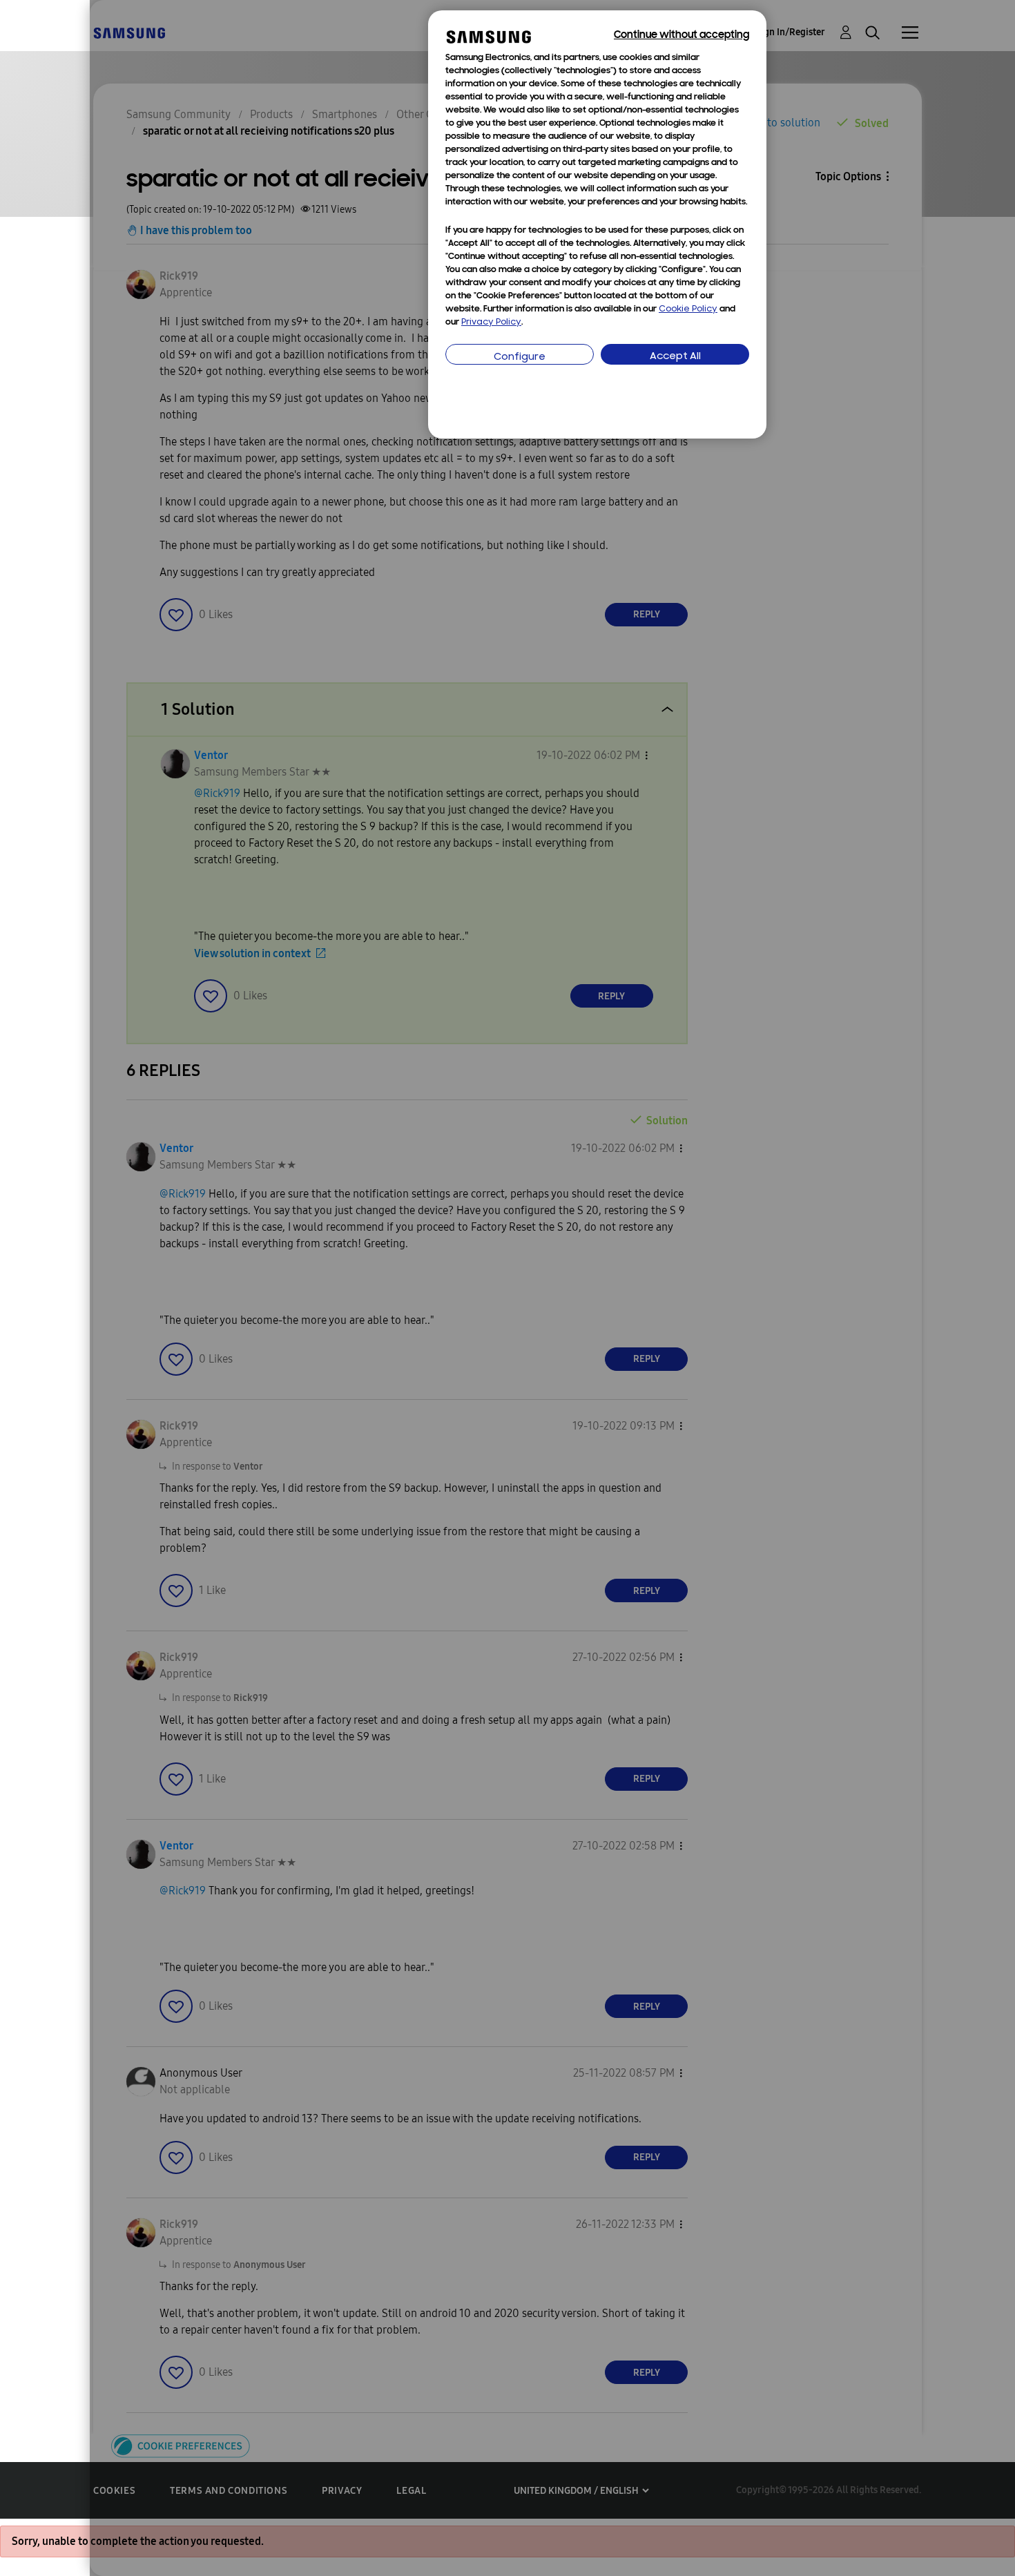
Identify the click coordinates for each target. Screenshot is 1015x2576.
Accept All (675, 357)
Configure (520, 357)
